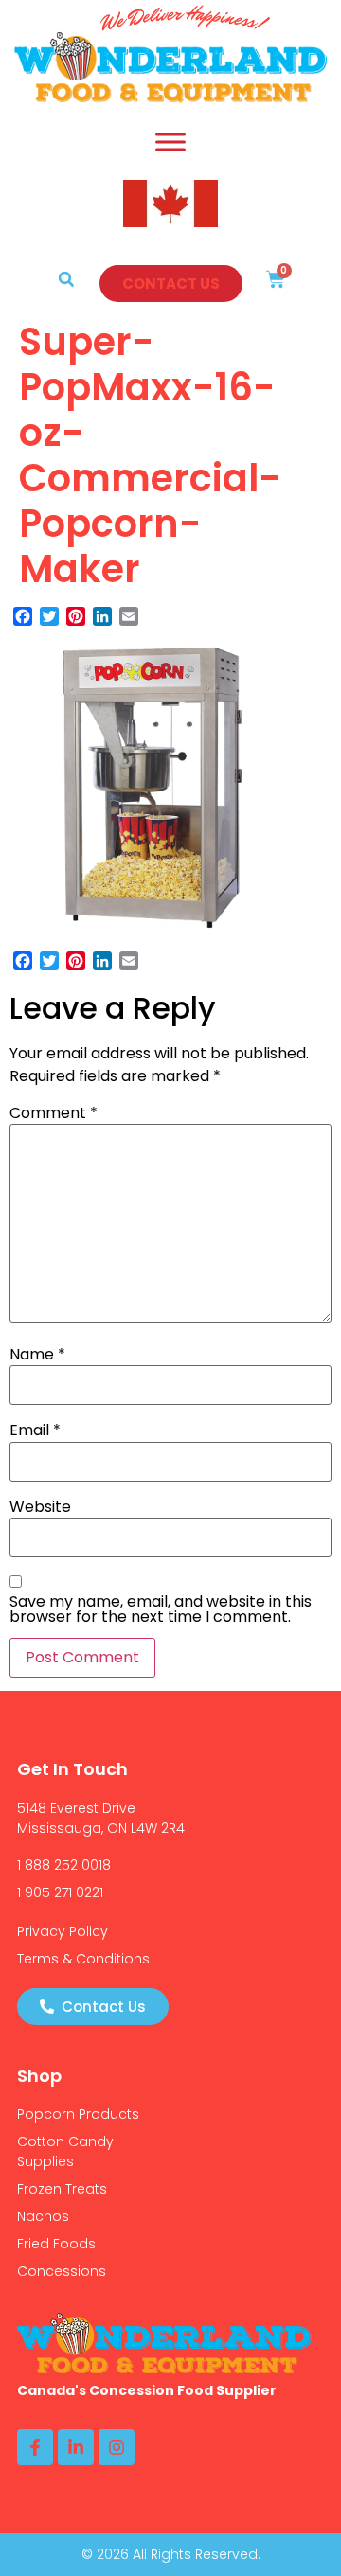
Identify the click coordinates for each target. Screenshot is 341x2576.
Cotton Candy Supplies (65, 2151)
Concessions (62, 2271)
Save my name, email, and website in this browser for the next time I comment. (161, 1609)
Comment (54, 1113)
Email (35, 1430)
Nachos (43, 2216)
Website (40, 1507)
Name (37, 1355)
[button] (66, 279)
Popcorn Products (78, 2114)
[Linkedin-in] (76, 2447)
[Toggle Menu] (170, 142)
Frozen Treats (62, 2189)
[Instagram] (117, 2447)
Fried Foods (56, 2244)
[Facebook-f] (35, 2447)
